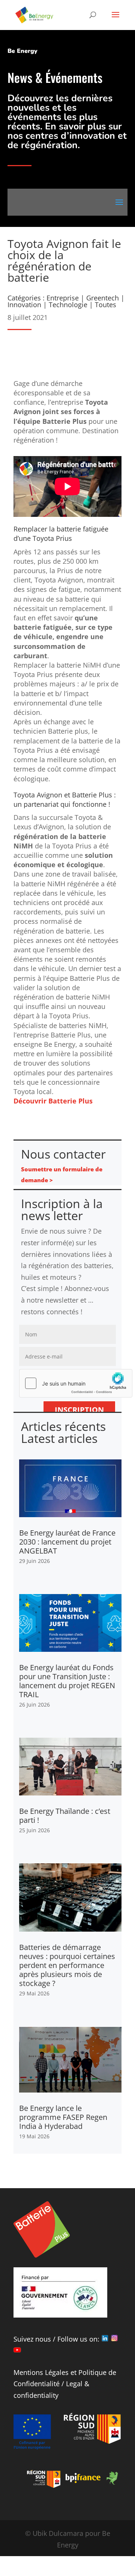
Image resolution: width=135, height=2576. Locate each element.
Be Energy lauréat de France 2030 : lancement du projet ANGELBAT (67, 1542)
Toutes (106, 305)
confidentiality (36, 2395)
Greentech (103, 298)
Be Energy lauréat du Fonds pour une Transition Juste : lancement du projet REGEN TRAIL (67, 1681)
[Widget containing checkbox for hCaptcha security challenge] (67, 1383)
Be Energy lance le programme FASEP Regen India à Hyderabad (63, 2117)
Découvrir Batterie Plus (53, 1101)
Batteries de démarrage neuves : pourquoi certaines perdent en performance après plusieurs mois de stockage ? (67, 1965)
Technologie (68, 305)
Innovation (24, 305)
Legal (74, 2384)
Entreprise (63, 298)
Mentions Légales (41, 2372)
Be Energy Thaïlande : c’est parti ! (65, 1816)
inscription (79, 1410)
